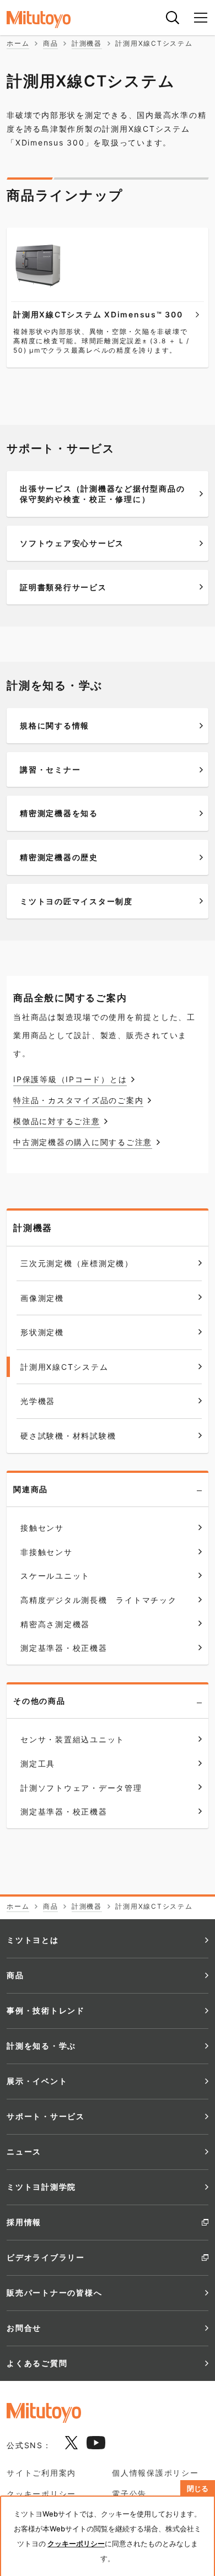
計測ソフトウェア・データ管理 (81, 1788)
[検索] (173, 18)
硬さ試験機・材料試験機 (68, 1436)
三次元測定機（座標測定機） (77, 1263)
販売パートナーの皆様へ (54, 2293)
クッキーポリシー (41, 2494)
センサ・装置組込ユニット (72, 1739)
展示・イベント (37, 2081)
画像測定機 (42, 1298)
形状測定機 (42, 1332)
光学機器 (38, 1401)
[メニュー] (201, 18)
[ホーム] (50, 20)
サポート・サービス (46, 2116)
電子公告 (129, 2494)
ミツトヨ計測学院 (41, 2187)
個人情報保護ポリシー (155, 2473)
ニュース (24, 2151)
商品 (15, 1975)
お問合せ (24, 2328)
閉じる (198, 2489)
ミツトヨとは (33, 1940)
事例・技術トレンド (46, 2010)
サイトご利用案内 (41, 2473)
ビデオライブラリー (46, 2257)
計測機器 (33, 1228)
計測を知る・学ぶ (41, 2046)
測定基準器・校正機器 (64, 1811)
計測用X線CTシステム (64, 1367)
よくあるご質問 (37, 2363)
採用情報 (24, 2222)
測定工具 (38, 1764)
